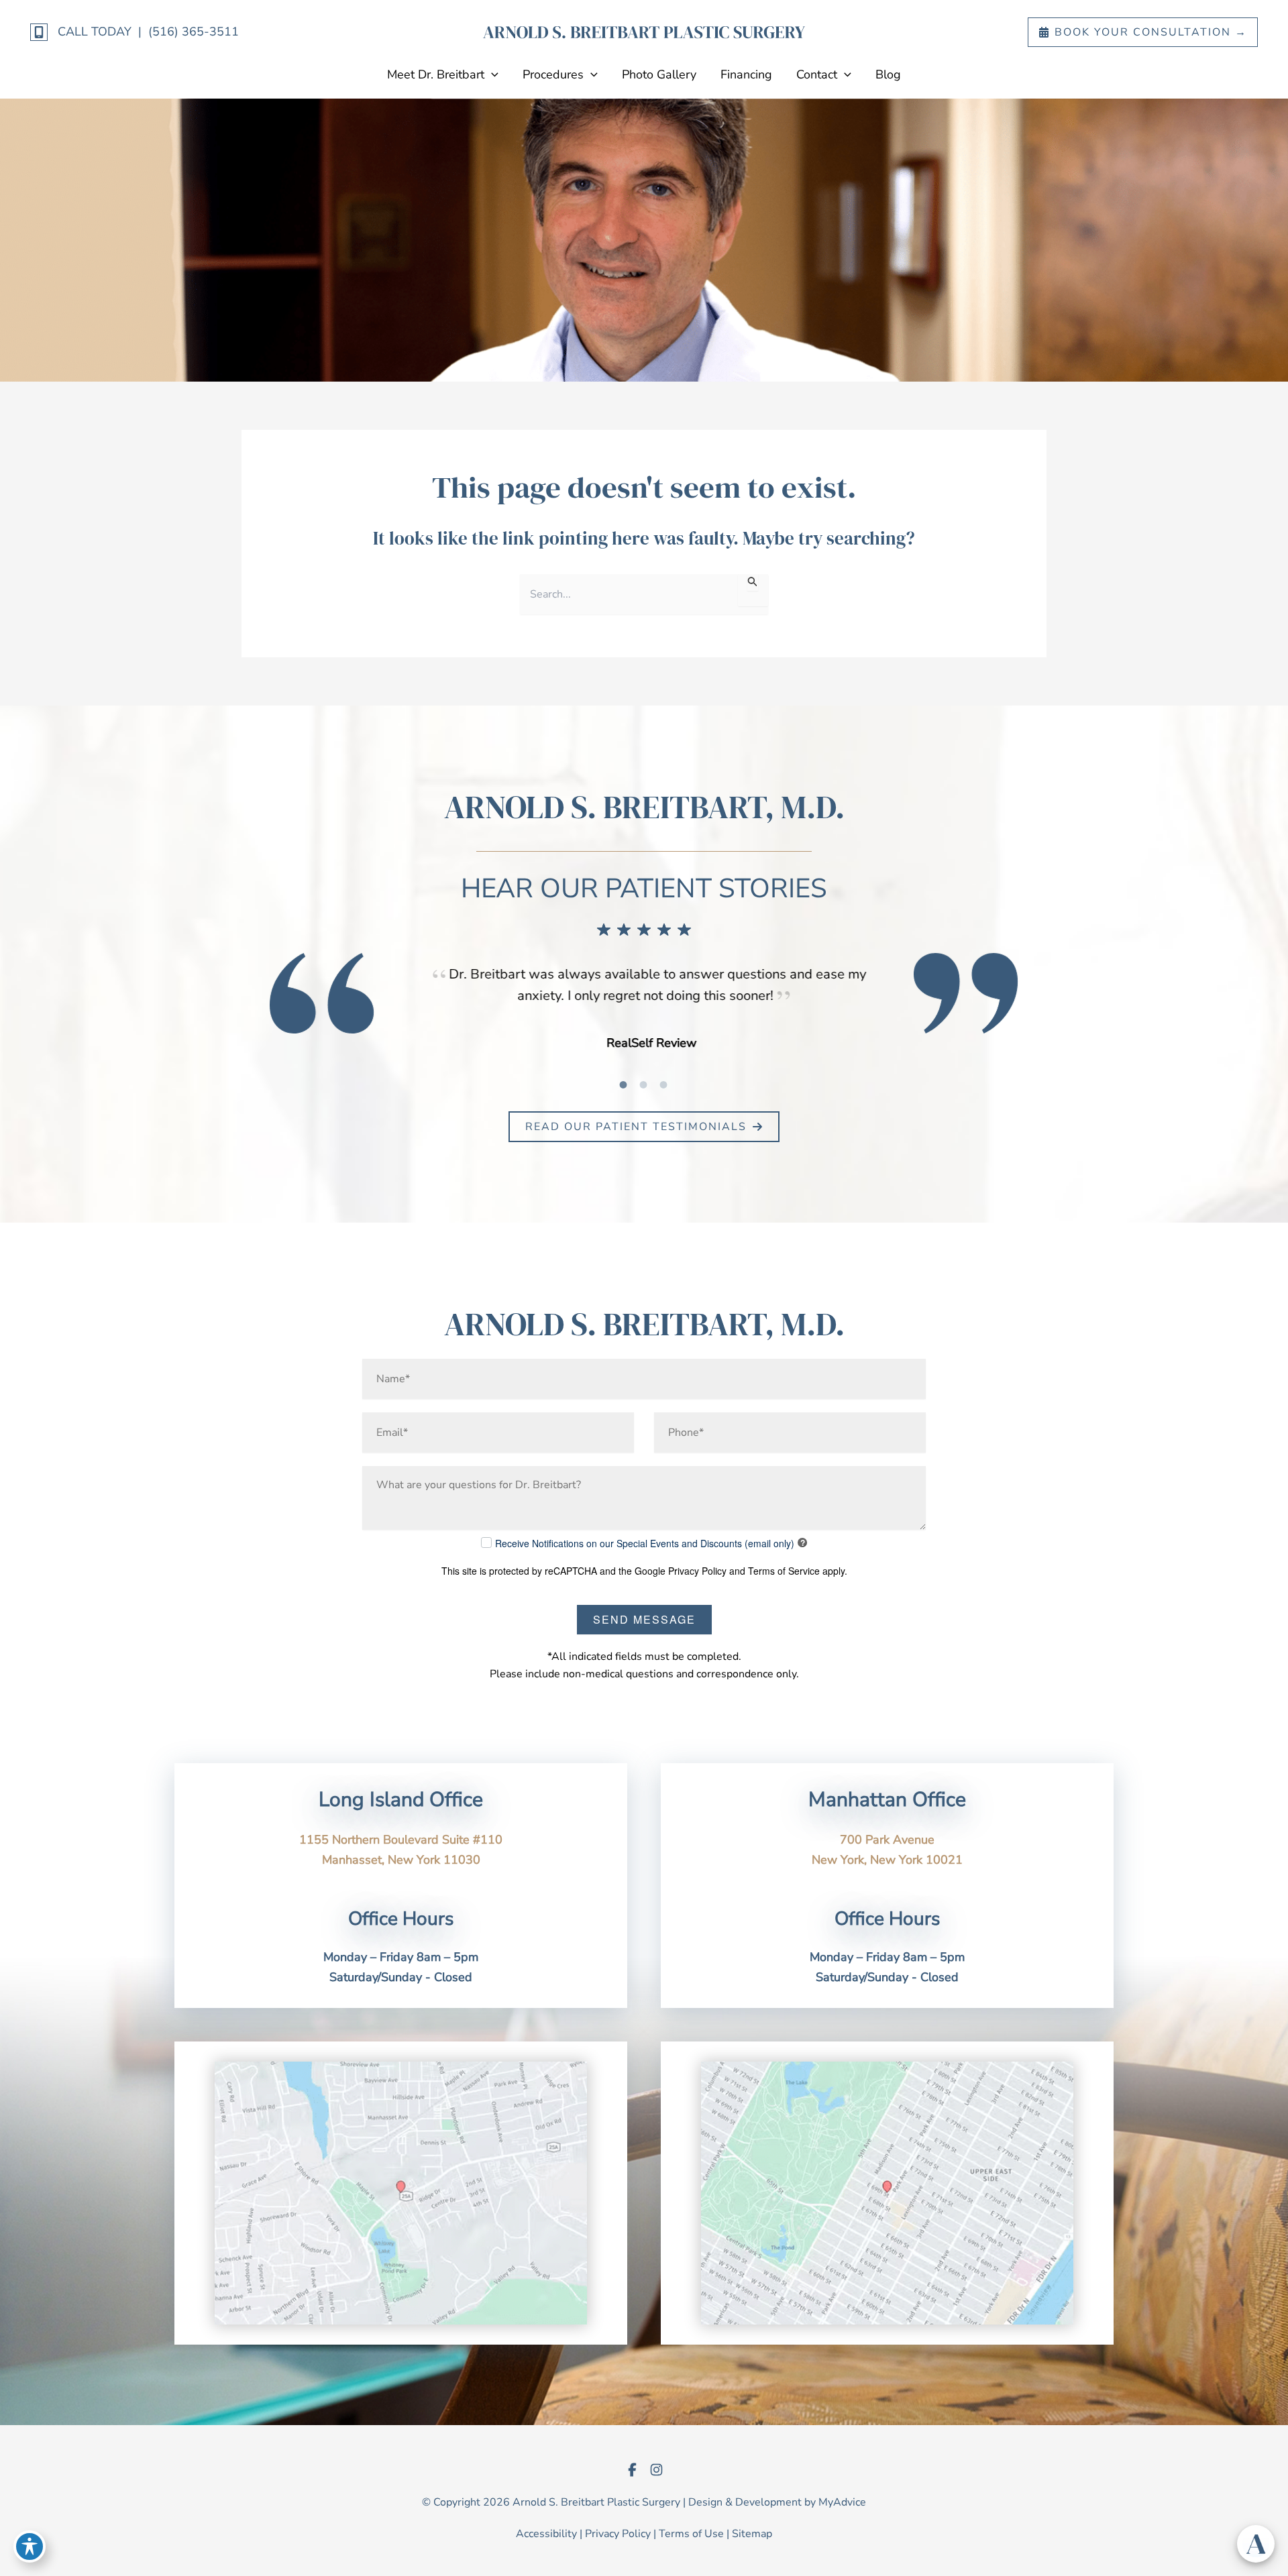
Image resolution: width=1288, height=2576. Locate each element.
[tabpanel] (644, 1009)
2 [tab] (644, 1084)
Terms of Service (784, 1571)
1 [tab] (624, 1084)
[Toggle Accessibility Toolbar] (30, 2546)
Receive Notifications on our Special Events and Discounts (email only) (645, 1543)
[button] (1143, 32)
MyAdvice (842, 2502)
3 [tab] (664, 1084)
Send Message (644, 1619)
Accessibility (546, 2534)
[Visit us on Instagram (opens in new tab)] (656, 2469)
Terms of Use (691, 2534)
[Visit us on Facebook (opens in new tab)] (632, 2469)
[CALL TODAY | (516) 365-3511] (135, 32)
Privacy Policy (697, 1571)
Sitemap (752, 2534)
